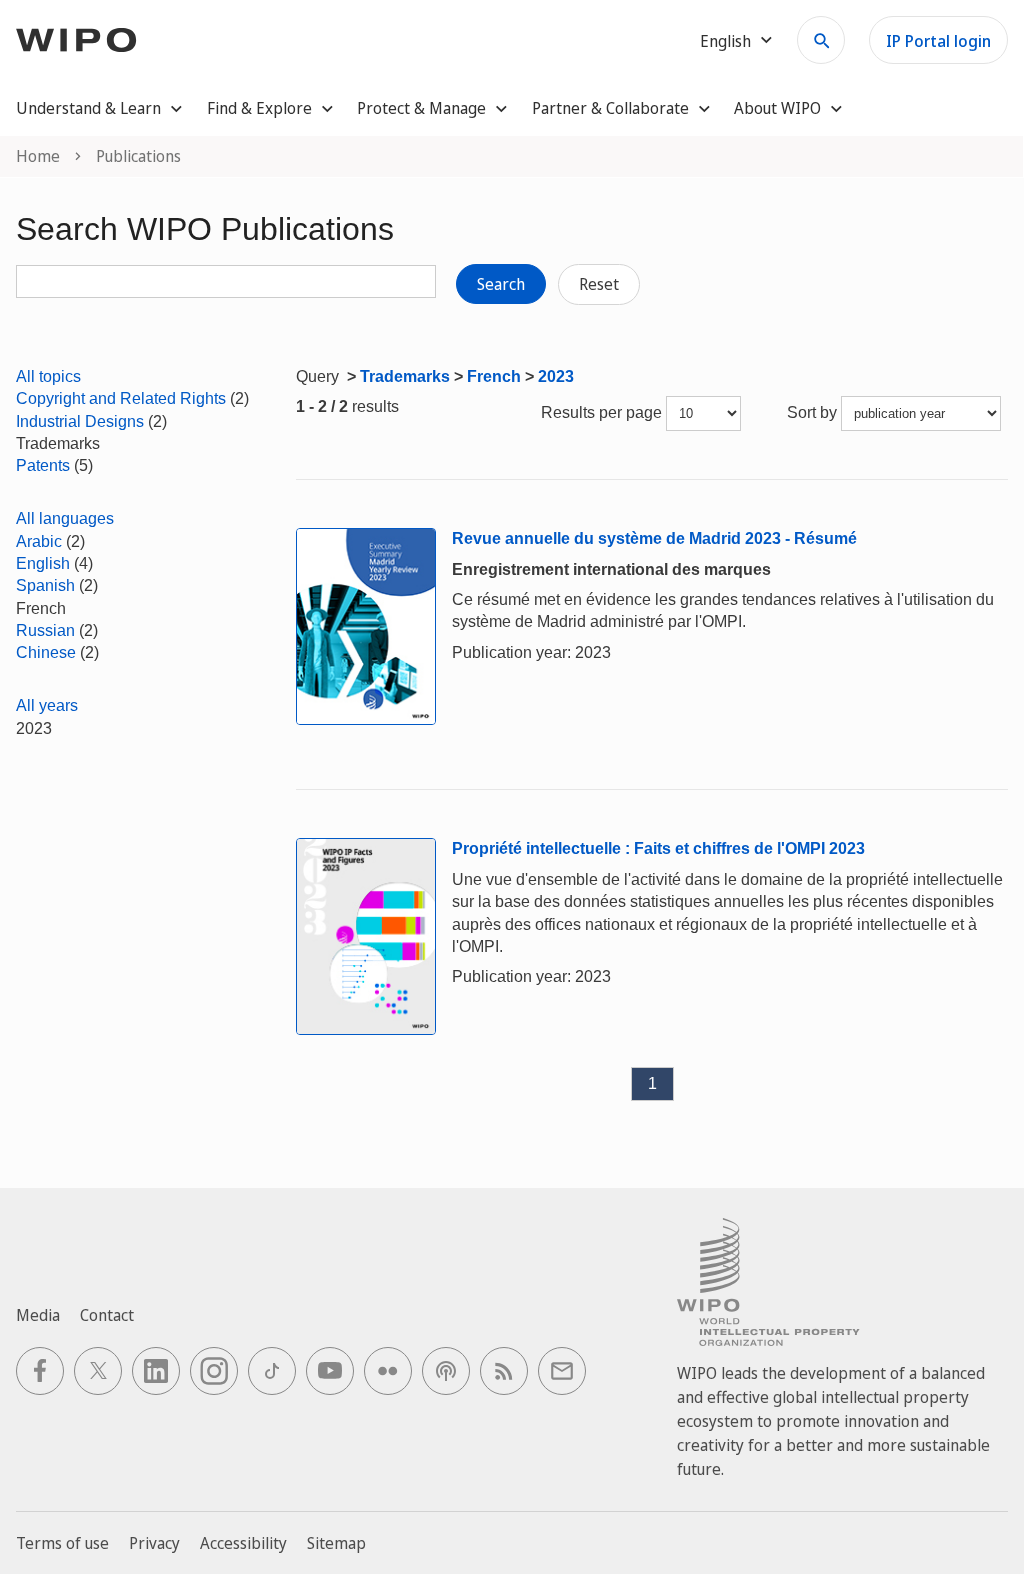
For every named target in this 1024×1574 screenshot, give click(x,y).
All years (47, 705)
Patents (43, 465)
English (43, 563)
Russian (45, 630)
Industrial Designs (80, 421)
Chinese (46, 652)
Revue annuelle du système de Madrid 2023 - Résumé (654, 538)
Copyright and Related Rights (121, 398)
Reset (599, 284)
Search (501, 284)
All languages (65, 518)
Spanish (45, 585)
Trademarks (405, 376)
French (494, 376)
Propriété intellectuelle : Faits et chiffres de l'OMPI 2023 (658, 848)
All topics (48, 376)
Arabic (39, 541)
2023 (556, 376)
